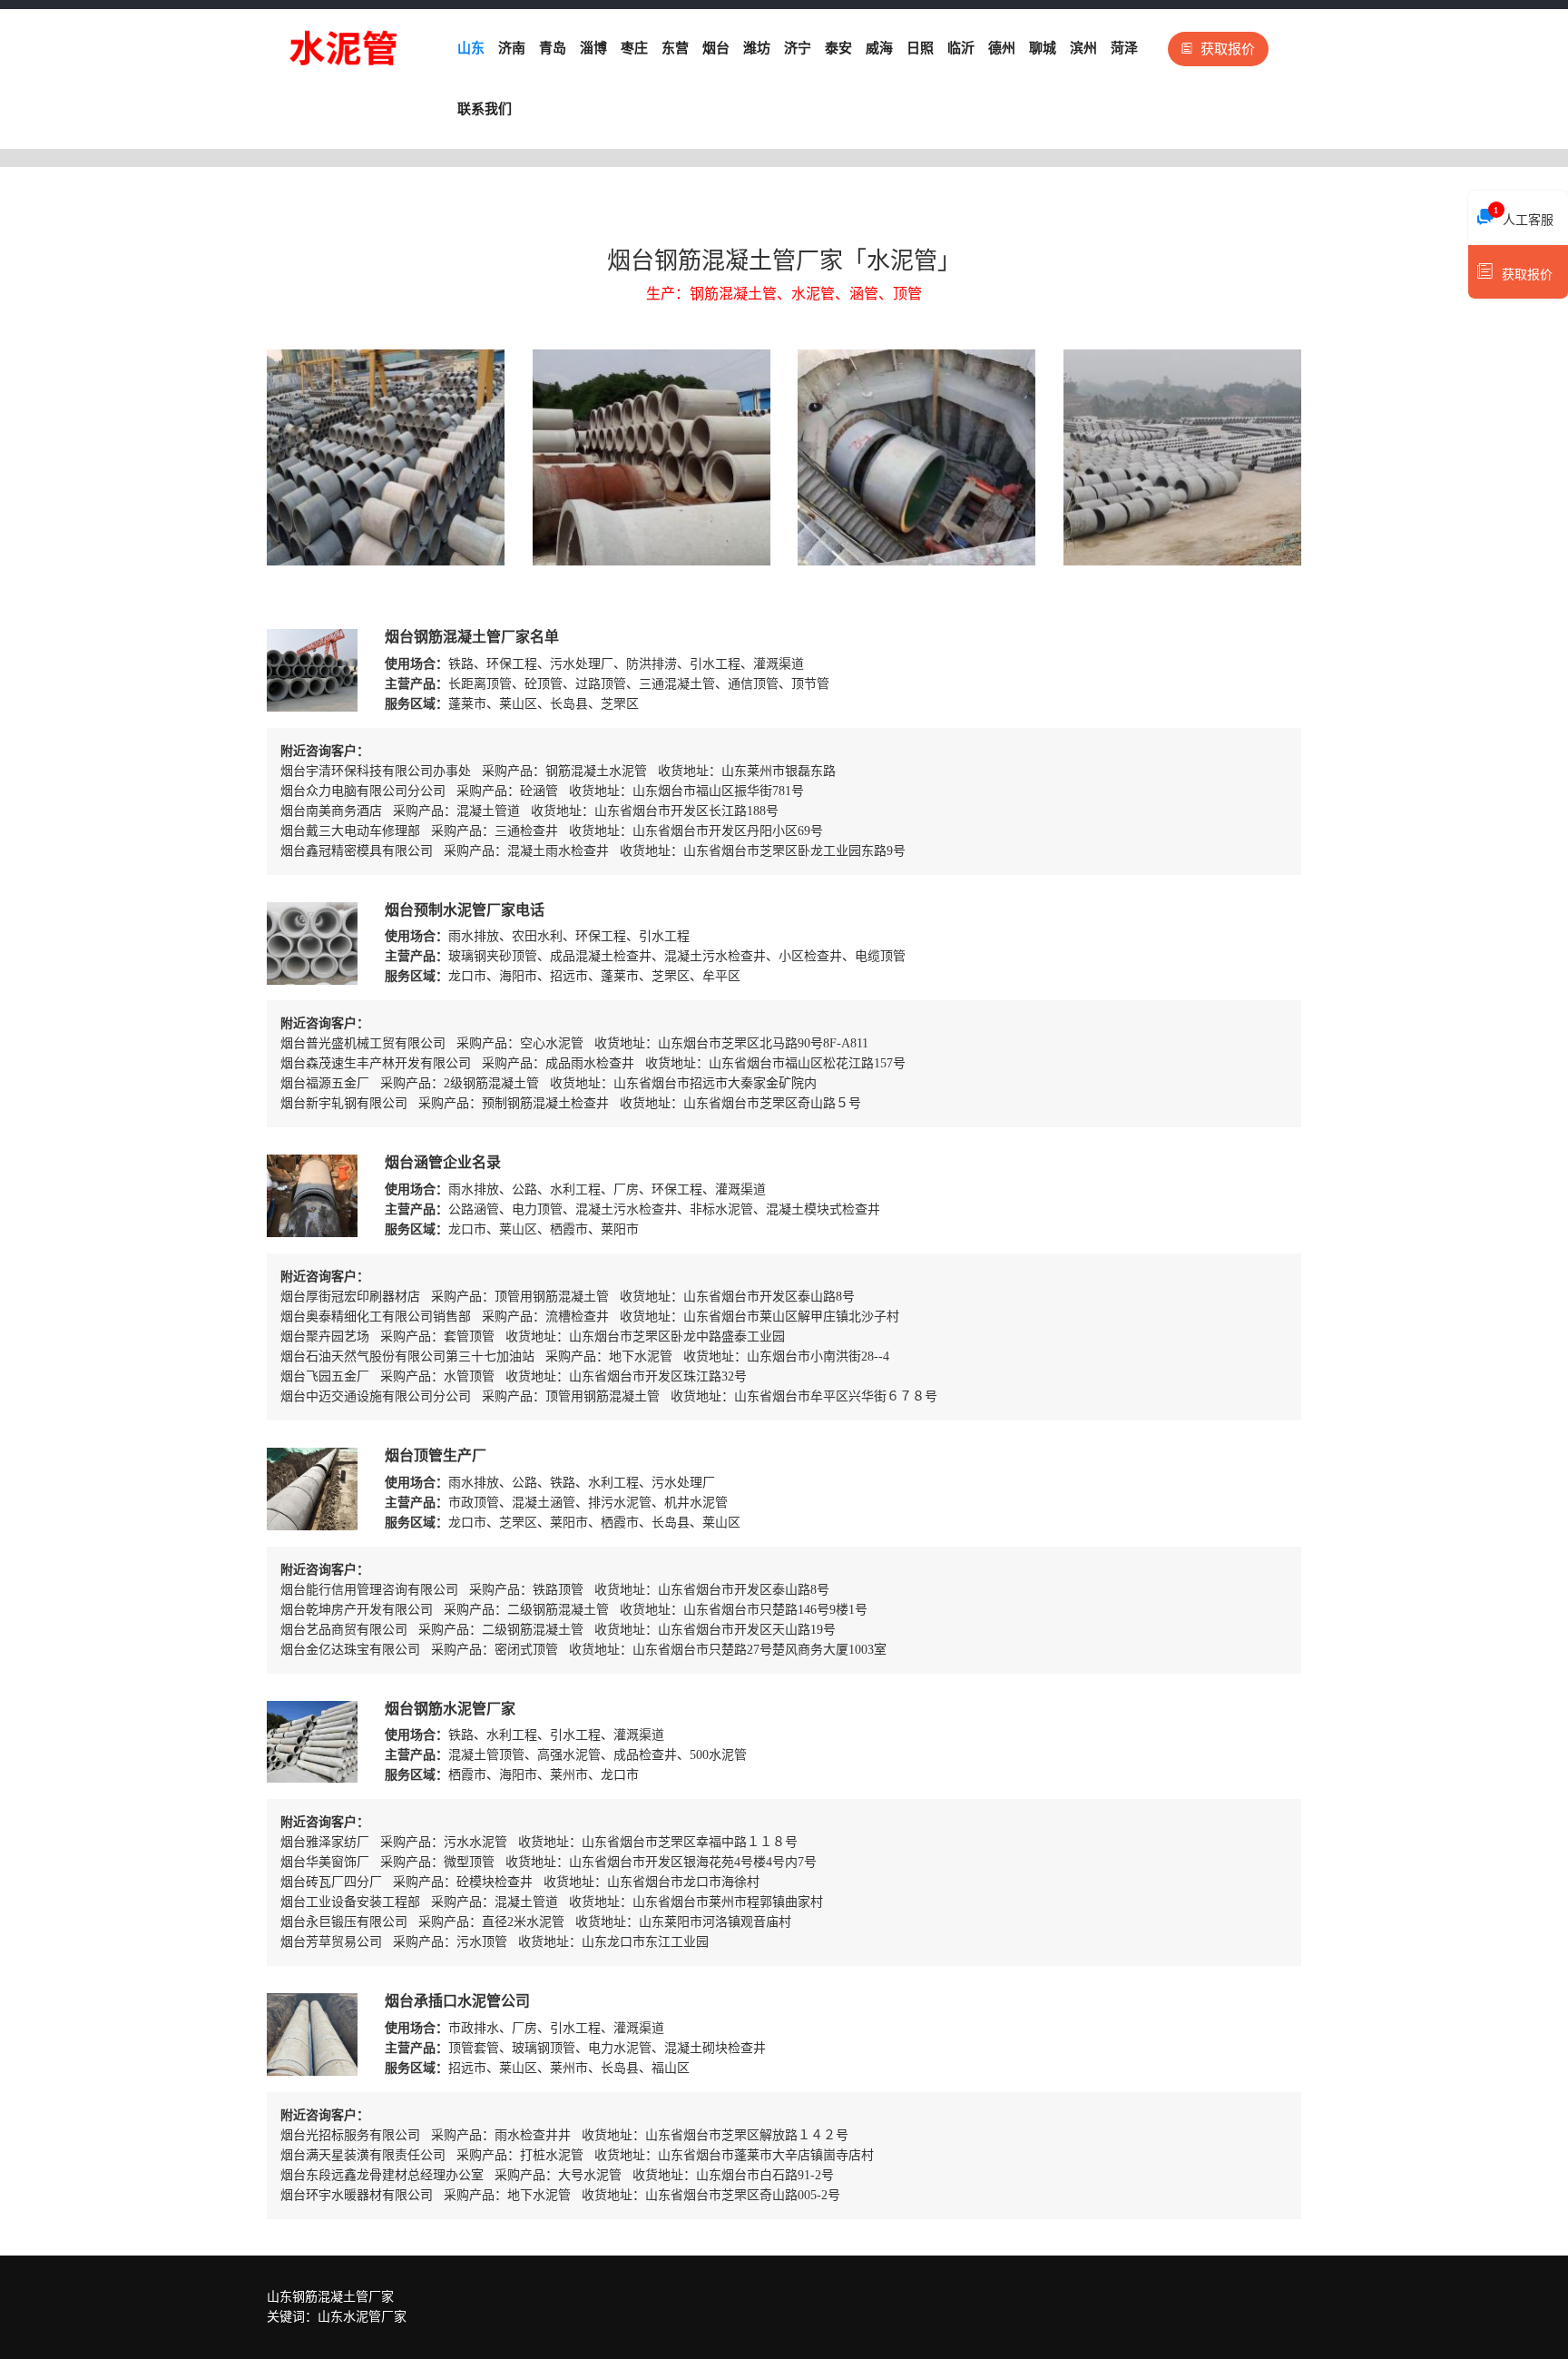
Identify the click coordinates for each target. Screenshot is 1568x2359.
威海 (879, 48)
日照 (920, 48)
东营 (675, 48)
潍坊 (757, 48)
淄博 (593, 48)
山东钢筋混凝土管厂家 (330, 2297)
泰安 (838, 48)
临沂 (961, 48)
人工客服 (1524, 216)
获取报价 (1228, 49)
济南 (512, 48)
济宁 (798, 48)
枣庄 (634, 48)
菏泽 (1124, 48)
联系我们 (485, 109)
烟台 (716, 48)
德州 (1002, 48)
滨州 (1083, 48)
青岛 (553, 48)
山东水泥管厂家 (362, 2317)
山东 (471, 48)
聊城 (1043, 48)
